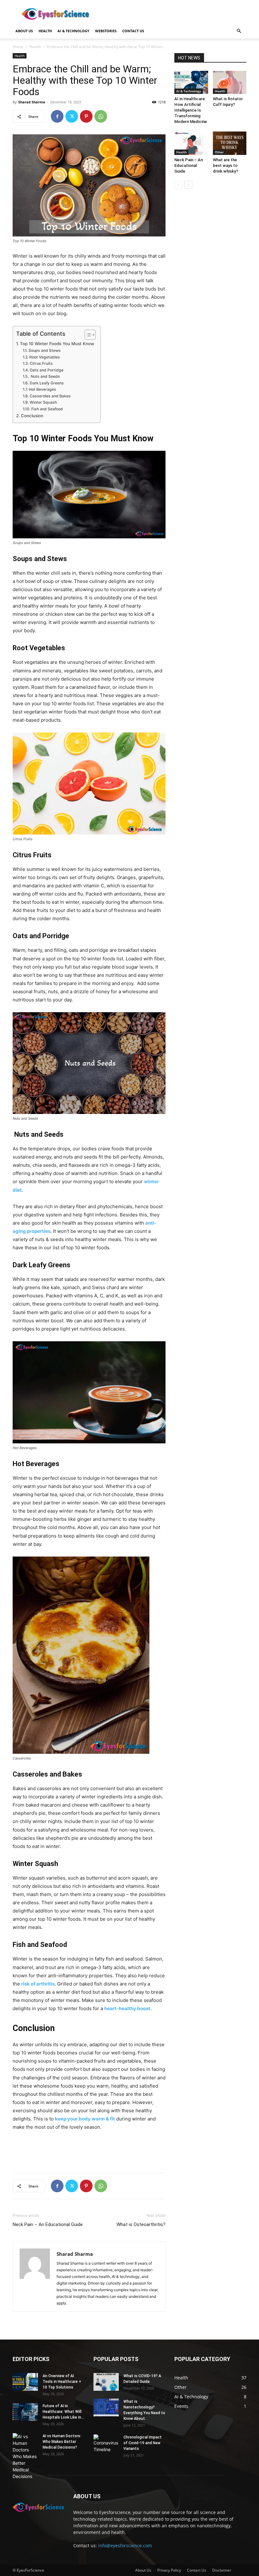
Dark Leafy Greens (47, 383)
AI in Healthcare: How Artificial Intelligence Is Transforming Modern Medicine (191, 110)
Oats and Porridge (46, 370)
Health (45, 31)
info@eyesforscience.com (125, 2545)
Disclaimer (222, 2570)
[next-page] (188, 185)
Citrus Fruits (41, 363)
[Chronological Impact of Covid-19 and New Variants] (106, 2444)
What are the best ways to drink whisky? (226, 165)
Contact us (133, 31)
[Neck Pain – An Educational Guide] (191, 143)
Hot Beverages (42, 389)
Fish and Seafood (47, 409)
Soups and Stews (44, 350)
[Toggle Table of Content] (87, 335)
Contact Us (197, 2570)
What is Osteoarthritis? (141, 2224)
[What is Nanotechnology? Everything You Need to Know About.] (106, 2408)
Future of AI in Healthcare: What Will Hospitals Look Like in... (63, 2412)
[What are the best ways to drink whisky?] (230, 143)
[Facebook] (57, 116)
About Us (24, 31)
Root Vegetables (45, 357)
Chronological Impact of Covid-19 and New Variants (143, 2443)
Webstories (106, 31)
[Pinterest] (86, 116)
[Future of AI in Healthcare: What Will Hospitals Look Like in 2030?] (25, 2412)
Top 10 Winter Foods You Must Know (57, 344)
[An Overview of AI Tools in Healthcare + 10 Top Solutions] (25, 2382)
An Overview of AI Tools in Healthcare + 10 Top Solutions (62, 2382)
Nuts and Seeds (45, 376)
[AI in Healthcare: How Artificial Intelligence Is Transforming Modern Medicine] (191, 82)
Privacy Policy (169, 2570)
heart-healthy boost (127, 2008)
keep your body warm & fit (85, 2119)
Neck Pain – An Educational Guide (48, 2224)
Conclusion (32, 416)
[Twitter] (72, 116)
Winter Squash (43, 402)
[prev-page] (178, 185)
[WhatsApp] (101, 116)
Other (219, 152)
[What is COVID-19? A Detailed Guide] (106, 2382)
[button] (239, 31)
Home (18, 47)
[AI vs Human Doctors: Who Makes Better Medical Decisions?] (25, 2456)
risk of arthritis (38, 1984)
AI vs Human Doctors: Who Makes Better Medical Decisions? (62, 2442)
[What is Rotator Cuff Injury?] (230, 82)
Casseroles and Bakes (50, 396)
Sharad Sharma (32, 102)
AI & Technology (73, 31)
